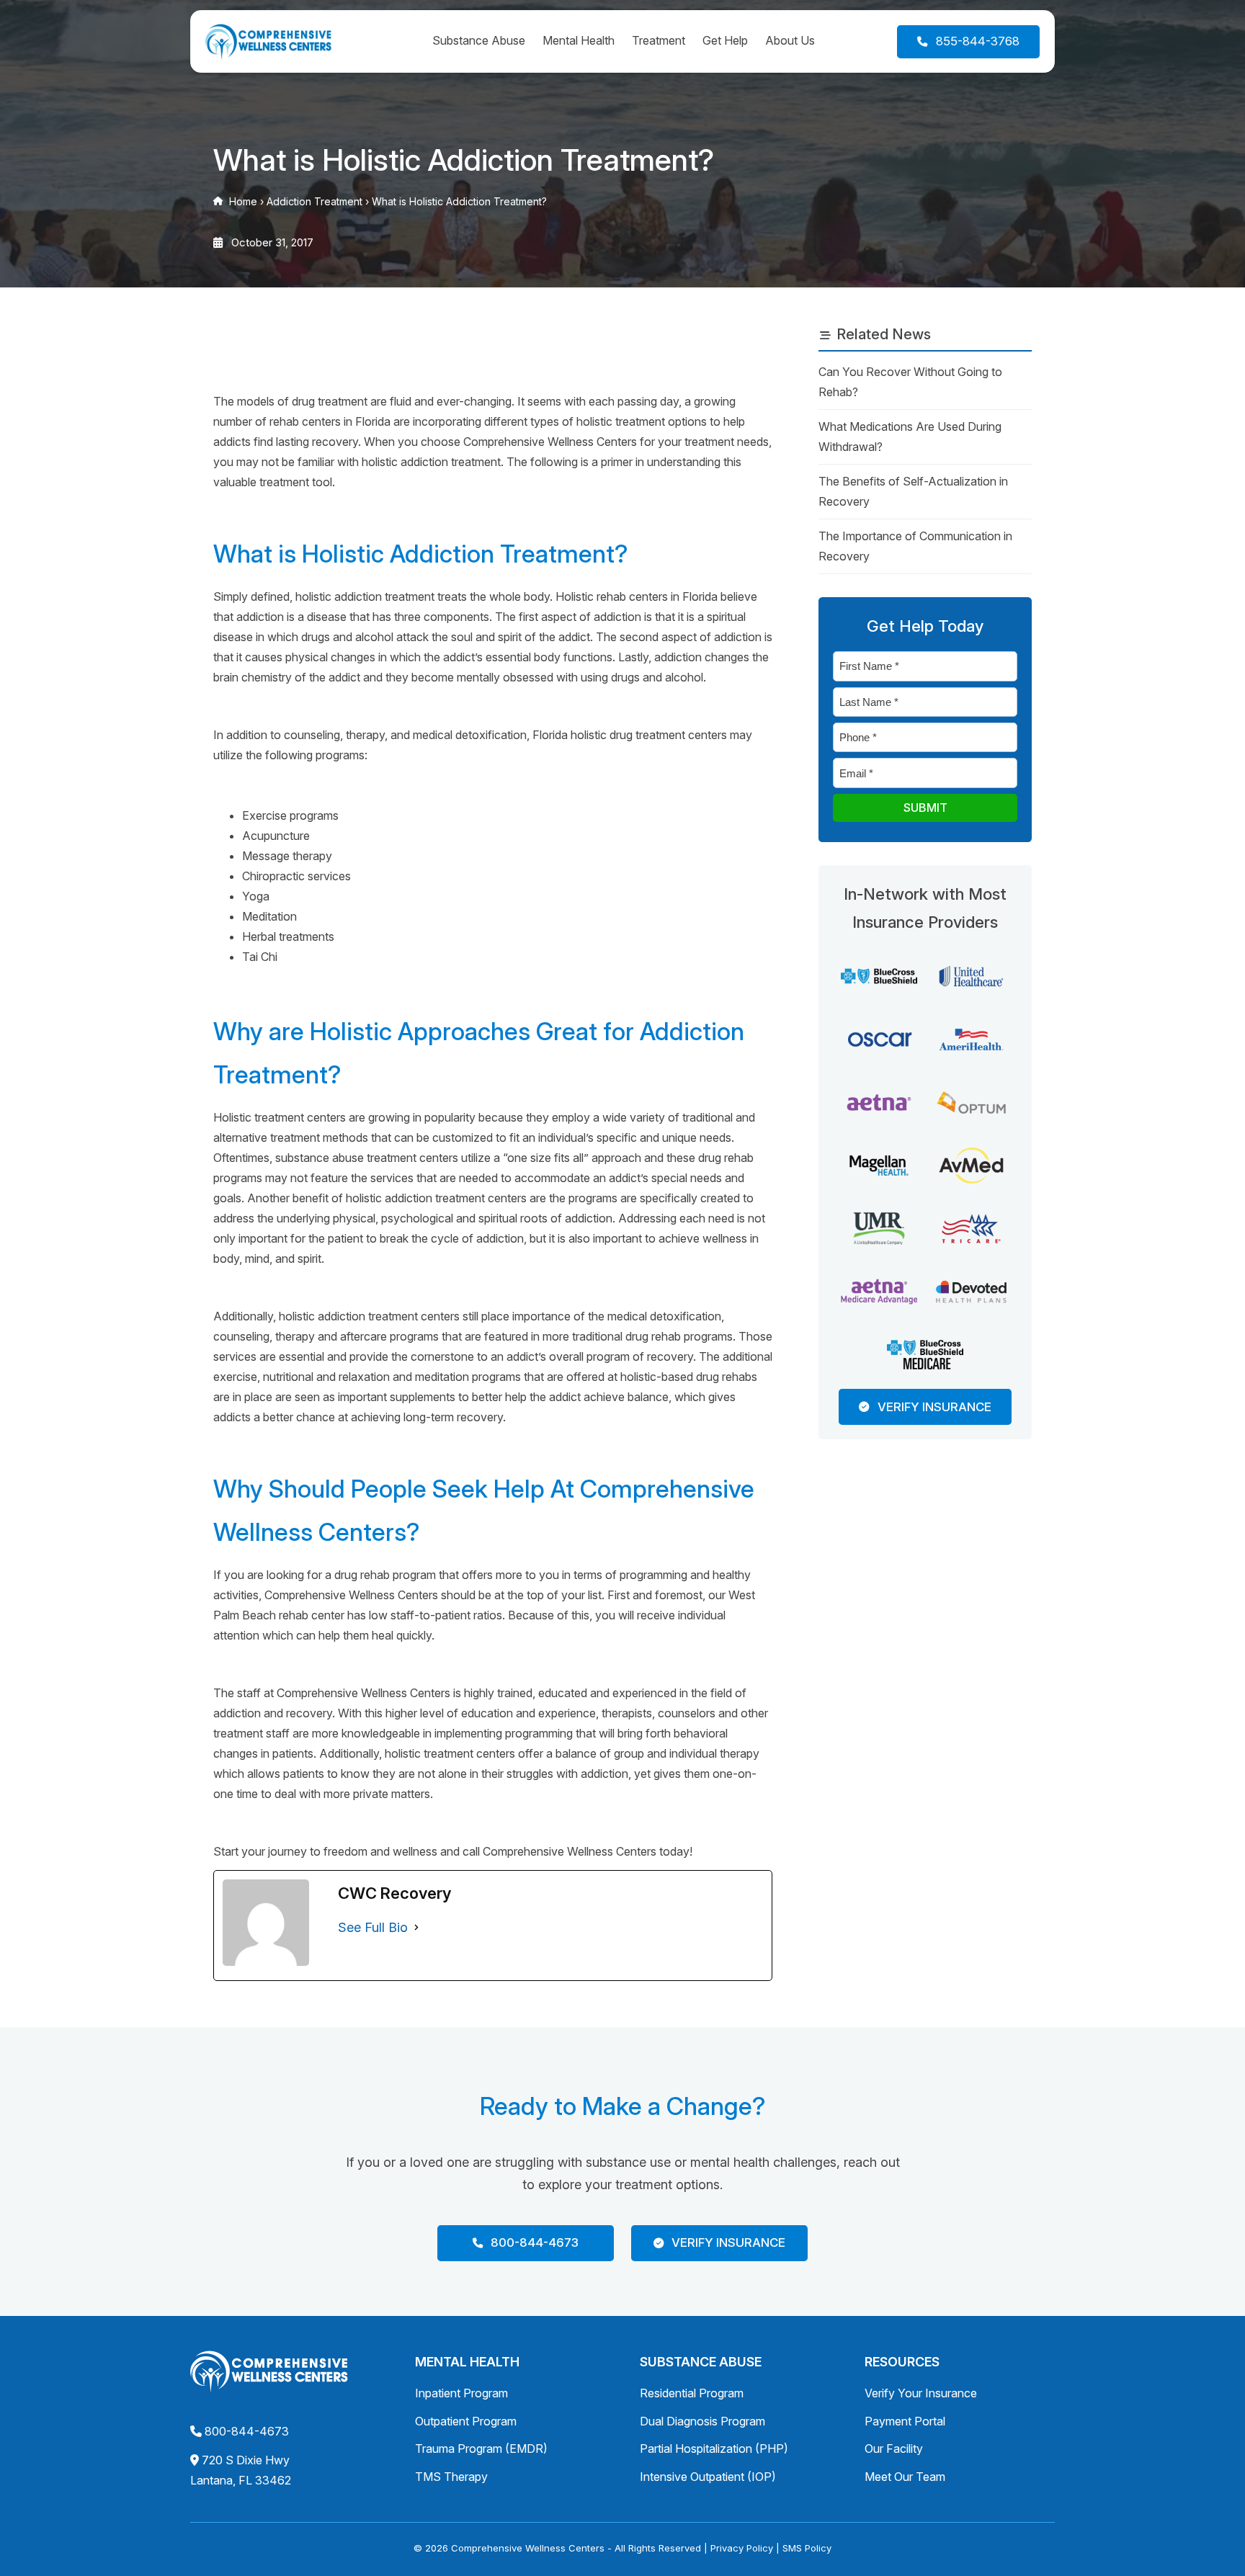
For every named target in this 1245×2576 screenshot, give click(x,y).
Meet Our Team (905, 2477)
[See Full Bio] (416, 1928)
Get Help (725, 40)
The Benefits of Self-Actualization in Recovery (913, 491)
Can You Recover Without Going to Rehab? (910, 382)
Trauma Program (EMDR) (481, 2448)
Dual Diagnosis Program (702, 2421)
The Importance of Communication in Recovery (915, 546)
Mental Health (579, 40)
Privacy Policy (742, 2548)
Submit (925, 808)
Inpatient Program (461, 2393)
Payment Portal (905, 2421)
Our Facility (894, 2448)
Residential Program (692, 2393)
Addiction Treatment (314, 201)
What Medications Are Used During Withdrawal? (910, 437)
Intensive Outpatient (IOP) (708, 2477)
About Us (790, 40)
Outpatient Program (466, 2421)
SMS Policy (807, 2548)
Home (243, 201)
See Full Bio (373, 1927)
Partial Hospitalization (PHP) (714, 2448)
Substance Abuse (479, 40)
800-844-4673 (247, 2431)
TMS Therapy (451, 2477)
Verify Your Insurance (921, 2393)
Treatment (659, 40)
